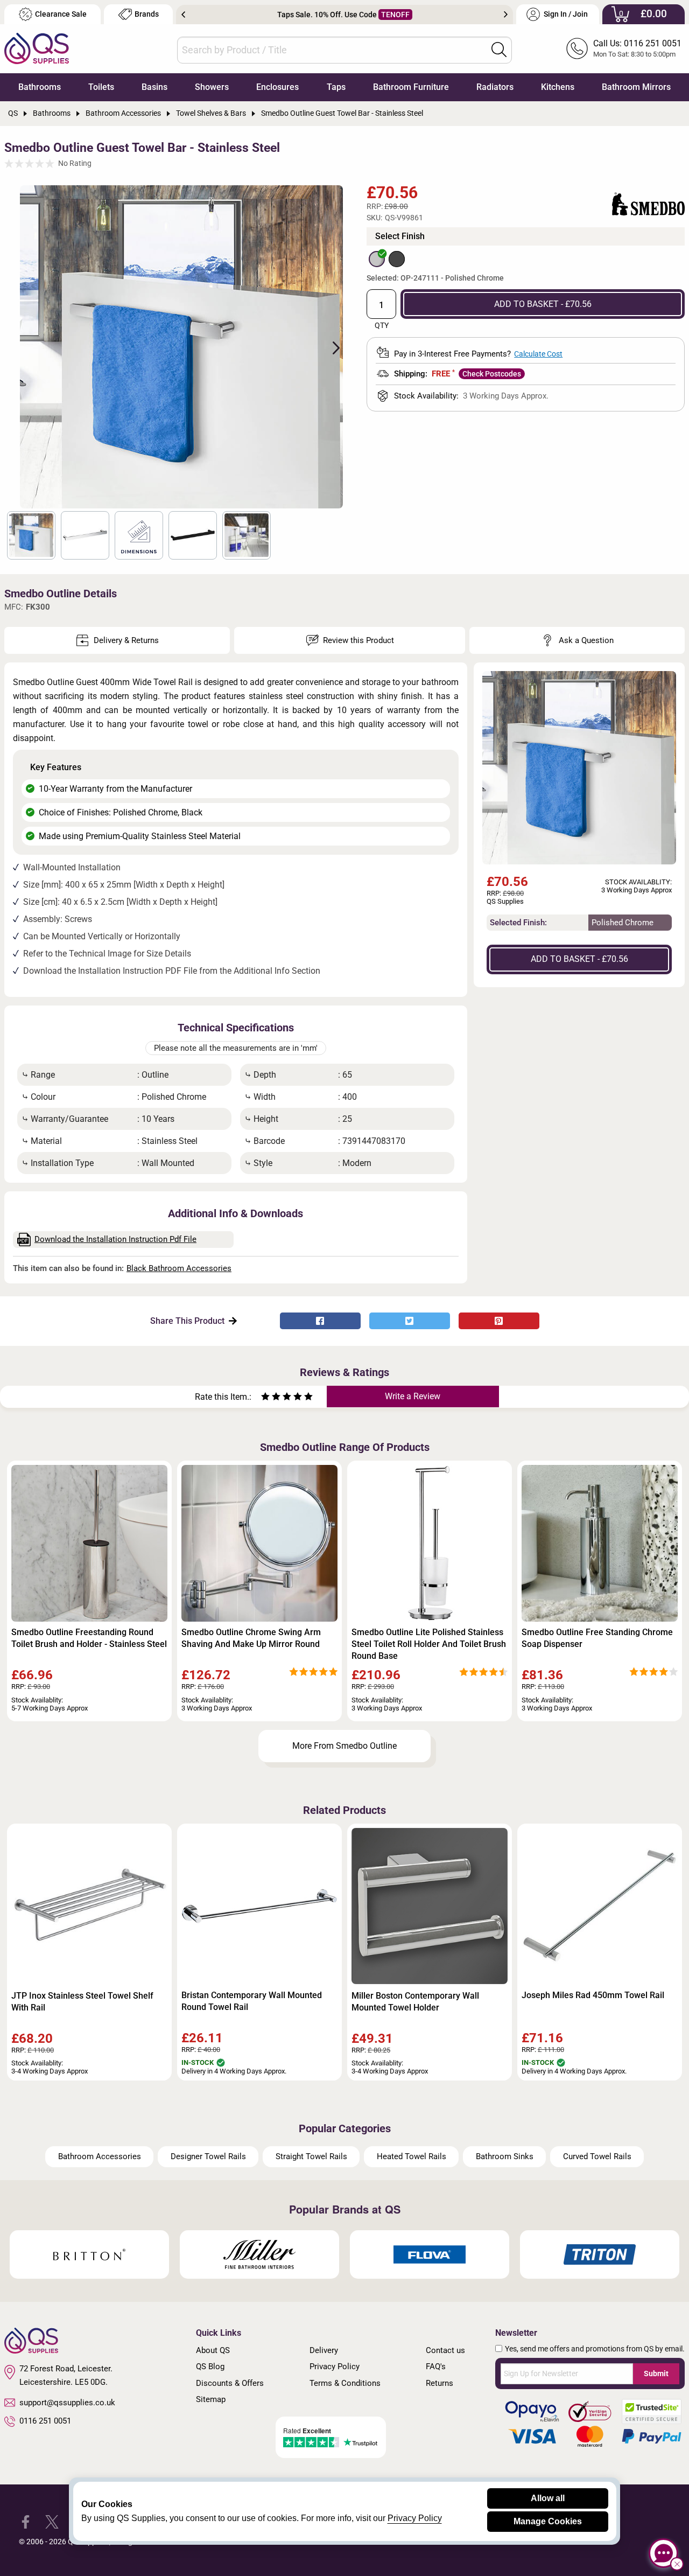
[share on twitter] (410, 1321)
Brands (147, 14)
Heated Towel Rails (412, 2156)
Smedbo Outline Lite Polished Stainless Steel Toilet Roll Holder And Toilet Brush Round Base (429, 1644)
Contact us (445, 2350)
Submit (656, 2373)
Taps (336, 87)
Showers (212, 87)
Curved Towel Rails (597, 2156)
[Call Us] (577, 48)
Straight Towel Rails (311, 2156)
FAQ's (436, 2366)
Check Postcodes (492, 374)
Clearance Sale (61, 14)
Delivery (324, 2350)
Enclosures (277, 87)
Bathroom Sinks (505, 2156)
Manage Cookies (548, 2521)
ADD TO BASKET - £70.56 (543, 304)
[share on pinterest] (499, 1321)
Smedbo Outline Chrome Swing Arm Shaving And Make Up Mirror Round (251, 1638)
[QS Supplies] (37, 48)
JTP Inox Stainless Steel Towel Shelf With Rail (82, 2002)
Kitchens (558, 87)
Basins (154, 87)
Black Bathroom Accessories (179, 1268)
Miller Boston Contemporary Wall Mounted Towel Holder (415, 2002)
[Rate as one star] (265, 1398)
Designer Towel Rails (208, 2156)
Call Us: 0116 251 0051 (637, 43)
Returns (440, 2383)
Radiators (495, 87)
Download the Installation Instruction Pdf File (115, 1239)
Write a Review (413, 1396)
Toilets (101, 87)
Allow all (548, 2498)
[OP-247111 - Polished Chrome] (377, 259)
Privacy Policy (335, 2366)
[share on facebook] (320, 1321)
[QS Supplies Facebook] (26, 2521)
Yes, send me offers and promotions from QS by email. (595, 2349)
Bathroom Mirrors (636, 87)
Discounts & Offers (230, 2383)
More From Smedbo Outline (344, 1746)
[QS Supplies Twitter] (52, 2521)
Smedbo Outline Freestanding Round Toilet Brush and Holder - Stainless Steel (89, 1638)
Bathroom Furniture (411, 87)
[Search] (499, 50)
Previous (183, 15)
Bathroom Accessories (100, 2156)
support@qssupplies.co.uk (67, 2403)
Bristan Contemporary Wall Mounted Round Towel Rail (252, 2001)
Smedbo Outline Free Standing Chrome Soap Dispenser (597, 1638)
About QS (213, 2350)
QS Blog (210, 2366)
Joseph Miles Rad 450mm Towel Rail (593, 1995)
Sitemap (211, 2399)
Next (506, 15)
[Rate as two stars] (271, 1398)
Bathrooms (40, 87)
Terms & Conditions (345, 2383)
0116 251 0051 (45, 2421)
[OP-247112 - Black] (397, 259)
